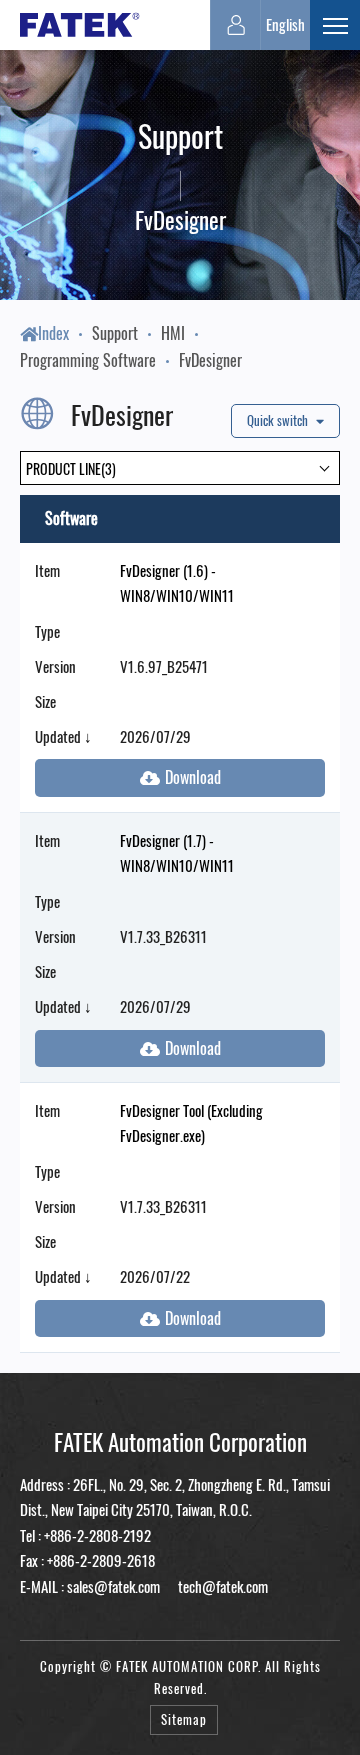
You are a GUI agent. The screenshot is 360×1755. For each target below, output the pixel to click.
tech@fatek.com (221, 1586)
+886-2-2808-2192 (97, 1535)
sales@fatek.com (113, 1586)
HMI (173, 333)
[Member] (235, 25)
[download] (180, 777)
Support (115, 333)
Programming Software (88, 360)
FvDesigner (210, 360)
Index (53, 333)
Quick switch (279, 420)
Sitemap (184, 1719)
